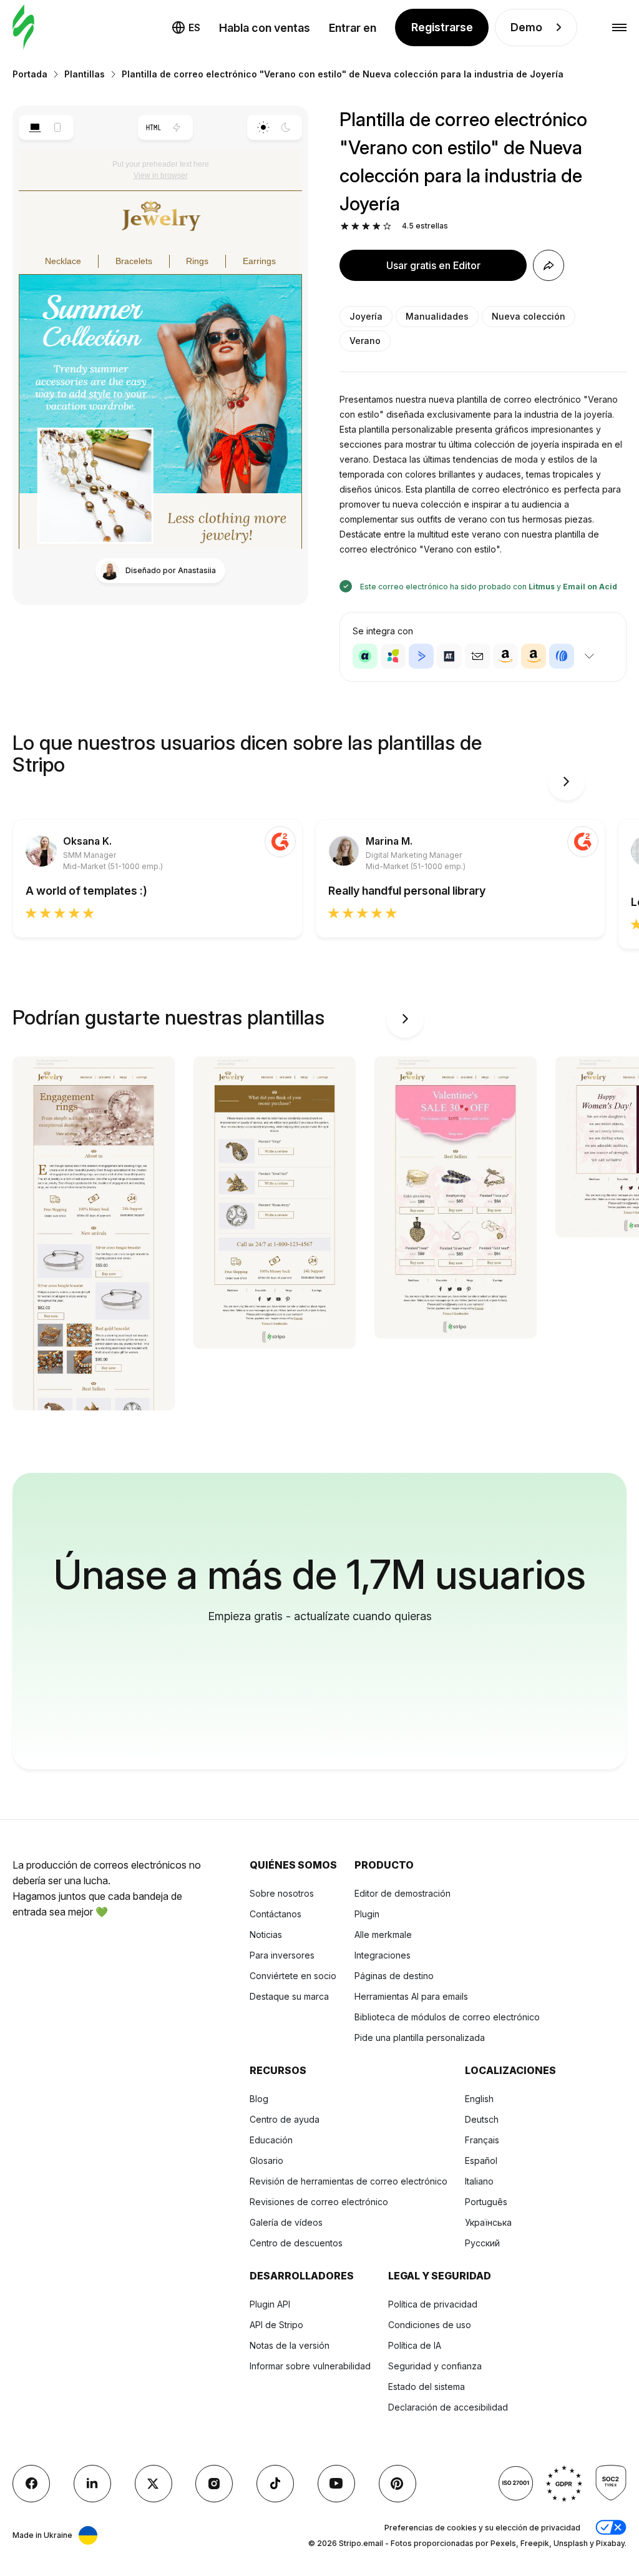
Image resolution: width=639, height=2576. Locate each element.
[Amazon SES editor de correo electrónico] (534, 656)
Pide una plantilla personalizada (420, 2038)
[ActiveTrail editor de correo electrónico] (449, 656)
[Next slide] (567, 782)
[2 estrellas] (355, 226)
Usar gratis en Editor (433, 265)
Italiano (479, 2181)
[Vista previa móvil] (58, 127)
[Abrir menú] (619, 28)
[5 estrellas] (387, 226)
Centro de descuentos (296, 2243)
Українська (488, 2222)
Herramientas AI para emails (411, 1996)
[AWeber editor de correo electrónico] (562, 656)
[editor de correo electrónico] (23, 28)
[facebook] (31, 2484)
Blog (259, 2099)
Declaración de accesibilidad (448, 2407)
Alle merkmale (383, 1934)
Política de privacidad (433, 2304)
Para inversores (282, 1955)
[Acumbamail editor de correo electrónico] (477, 656)
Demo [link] (526, 27)
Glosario (266, 2161)
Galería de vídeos (286, 2222)
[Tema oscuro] (286, 127)
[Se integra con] (589, 656)
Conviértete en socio (293, 1976)
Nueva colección (529, 316)
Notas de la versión (290, 2345)
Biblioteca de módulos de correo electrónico (447, 2017)
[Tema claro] (263, 127)
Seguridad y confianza (435, 2366)
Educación (271, 2140)
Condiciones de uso (430, 2325)
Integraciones (383, 1955)
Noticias (266, 1934)
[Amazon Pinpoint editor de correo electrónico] (505, 656)
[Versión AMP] (177, 127)
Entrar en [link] (353, 28)
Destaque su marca (289, 1996)
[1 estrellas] (345, 226)
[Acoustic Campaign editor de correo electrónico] (365, 656)
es (194, 27)
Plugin (367, 1914)
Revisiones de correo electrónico (319, 2202)
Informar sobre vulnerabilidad (310, 2366)
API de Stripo (276, 2325)
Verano (365, 341)
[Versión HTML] (154, 127)
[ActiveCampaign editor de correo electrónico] (421, 656)
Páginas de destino (394, 1976)
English (479, 2099)
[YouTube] (336, 2484)
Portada (30, 74)
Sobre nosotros (282, 1893)
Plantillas (85, 74)
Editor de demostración (402, 1893)
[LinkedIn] (92, 2484)
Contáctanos (276, 1914)
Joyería (366, 316)
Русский (482, 2243)
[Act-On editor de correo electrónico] (393, 656)
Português (486, 2202)
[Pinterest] (398, 2484)
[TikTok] (275, 2484)
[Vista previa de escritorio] (35, 127)
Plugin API (270, 2304)
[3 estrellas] (366, 226)
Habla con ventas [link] (265, 28)
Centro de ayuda (285, 2119)
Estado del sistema (427, 2387)
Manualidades (437, 316)
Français (482, 2140)
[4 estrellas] (377, 226)
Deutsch (482, 2119)
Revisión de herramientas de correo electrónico (349, 2181)
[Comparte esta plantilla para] (549, 265)
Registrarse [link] (442, 27)
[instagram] (214, 2484)
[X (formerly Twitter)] (154, 2484)
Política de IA (415, 2345)
